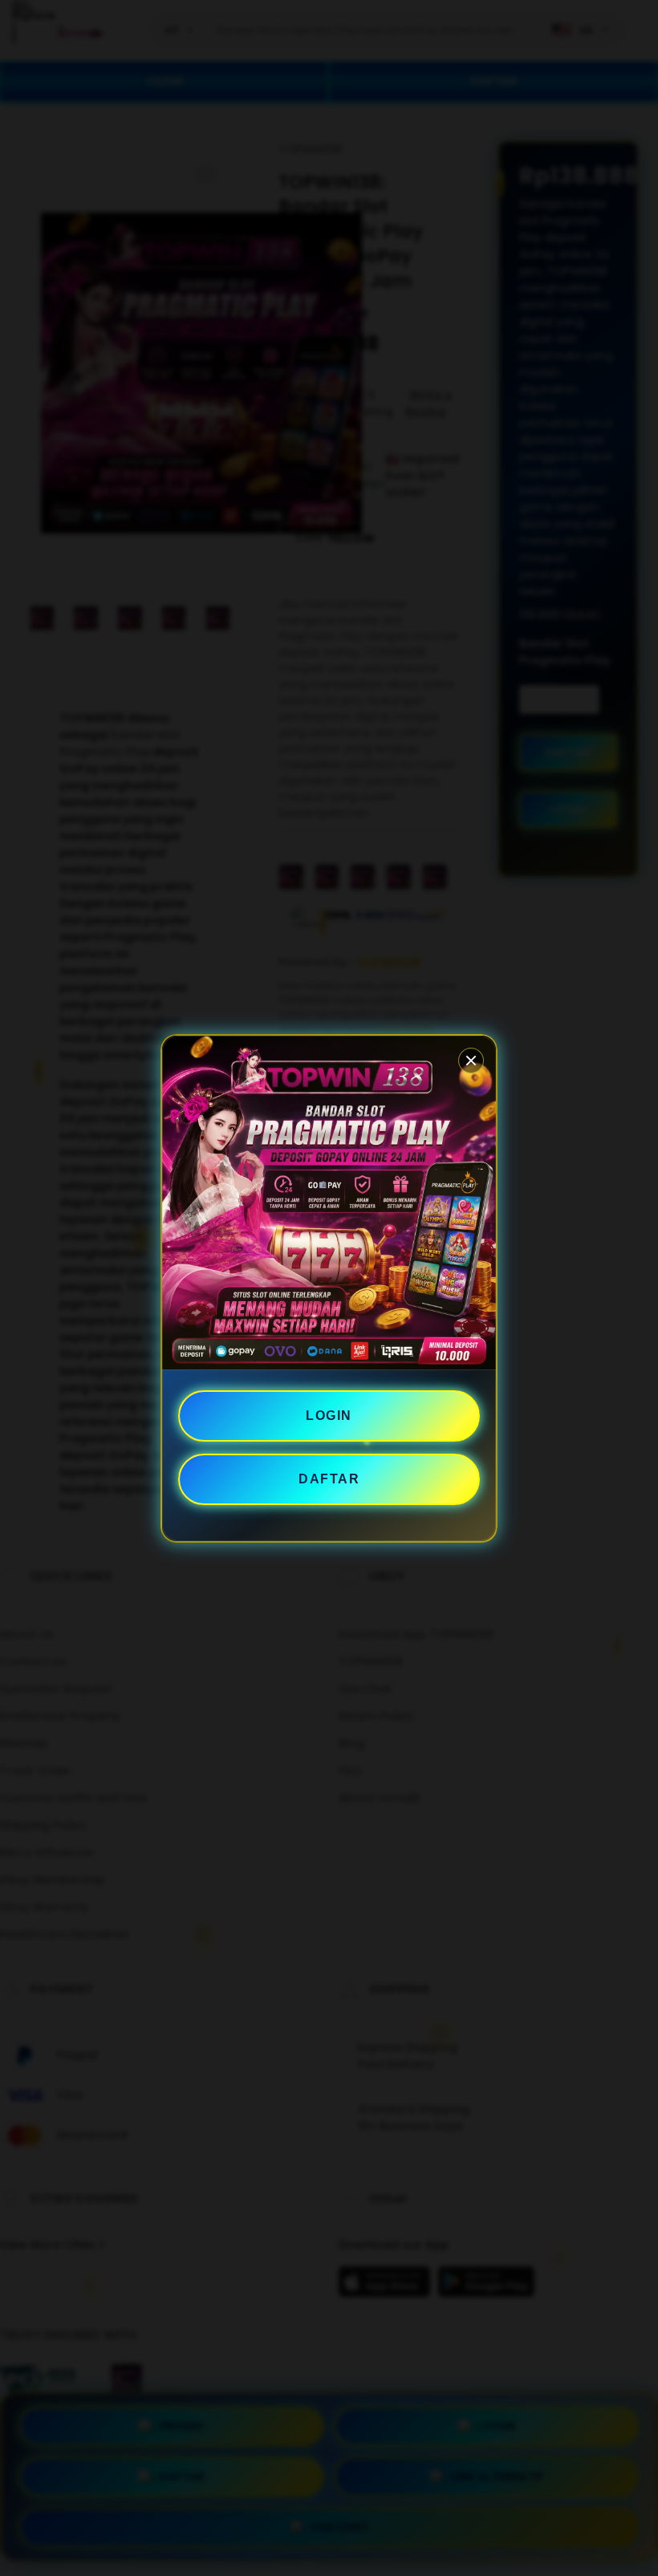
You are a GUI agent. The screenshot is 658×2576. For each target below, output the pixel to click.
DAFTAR (329, 1479)
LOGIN (329, 1416)
